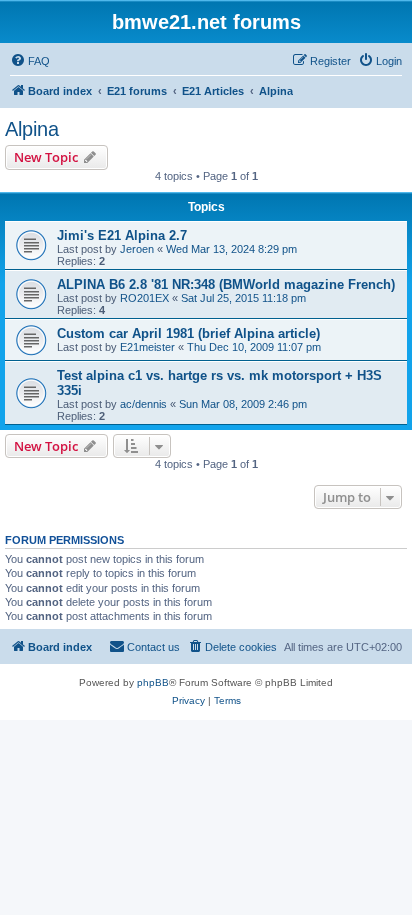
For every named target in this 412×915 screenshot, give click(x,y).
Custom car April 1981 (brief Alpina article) (188, 333)
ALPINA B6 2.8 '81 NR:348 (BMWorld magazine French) (226, 284)
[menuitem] (30, 61)
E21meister (147, 347)
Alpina (32, 129)
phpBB (153, 682)
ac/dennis (143, 404)
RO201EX (144, 298)
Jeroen (137, 249)
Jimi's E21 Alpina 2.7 (122, 235)
